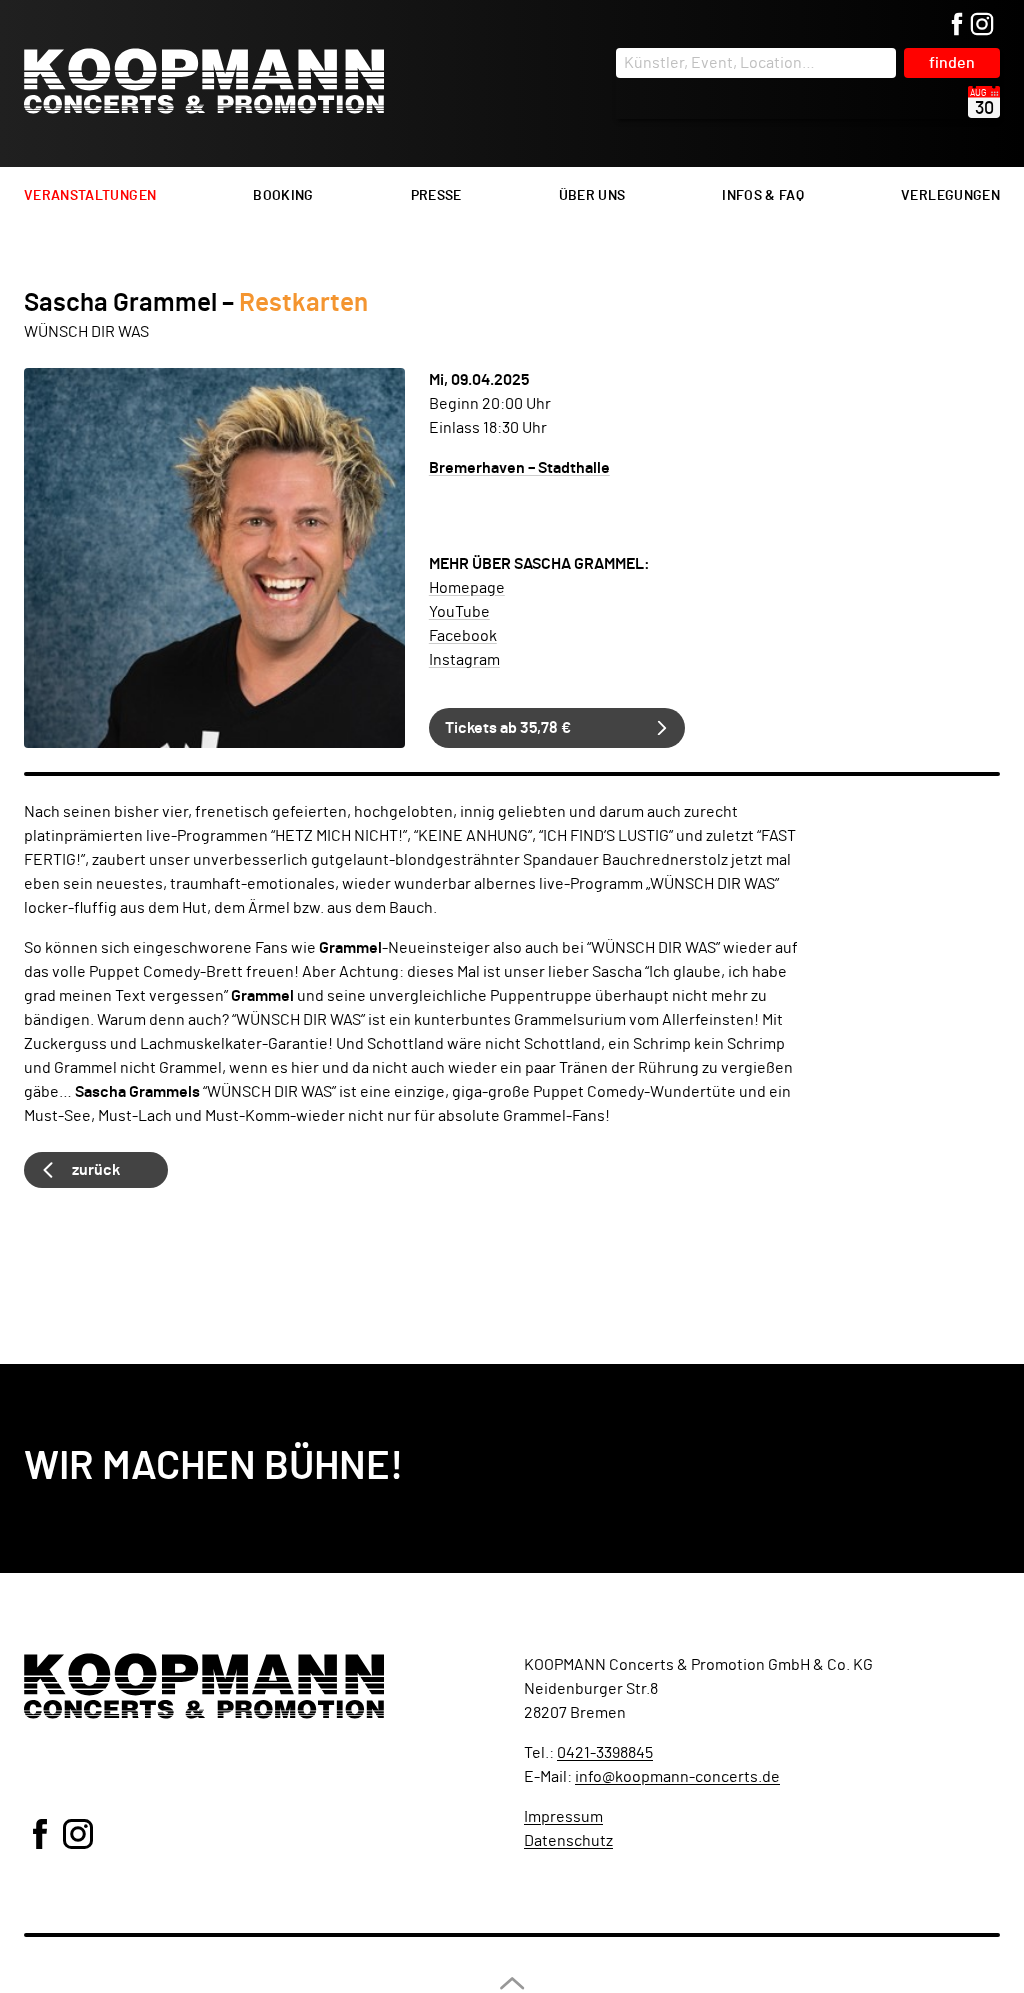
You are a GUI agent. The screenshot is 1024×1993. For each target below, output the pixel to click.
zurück (96, 1170)
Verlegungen (950, 196)
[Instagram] (982, 25)
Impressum (563, 1817)
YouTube (459, 612)
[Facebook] (957, 25)
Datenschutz (568, 1841)
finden (952, 63)
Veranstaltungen (90, 196)
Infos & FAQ (763, 196)
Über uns (592, 196)
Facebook (463, 636)
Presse (436, 196)
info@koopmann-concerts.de (677, 1777)
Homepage (467, 588)
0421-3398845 (605, 1753)
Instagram (464, 660)
